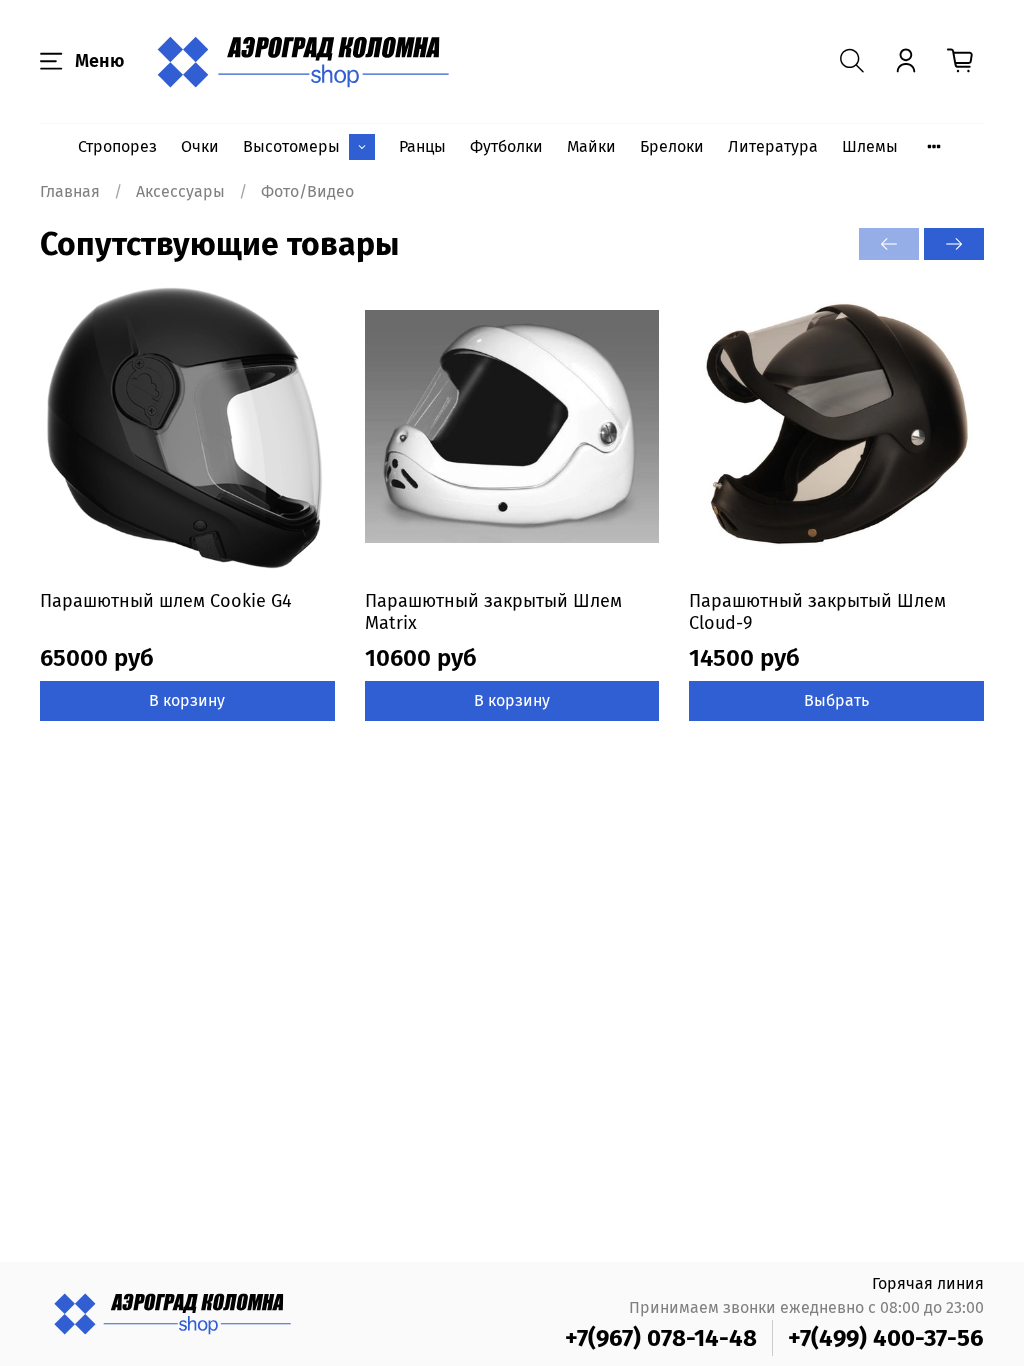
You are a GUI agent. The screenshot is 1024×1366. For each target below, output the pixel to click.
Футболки (506, 146)
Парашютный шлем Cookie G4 (166, 601)
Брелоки (672, 146)
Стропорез (117, 146)
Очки (200, 146)
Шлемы (870, 146)
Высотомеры (291, 146)
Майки (591, 146)
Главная (70, 191)
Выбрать (836, 700)
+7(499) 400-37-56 (886, 1338)
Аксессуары (180, 191)
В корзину (187, 700)
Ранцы (422, 146)
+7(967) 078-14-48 (661, 1338)
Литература (773, 146)
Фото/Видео (307, 191)
